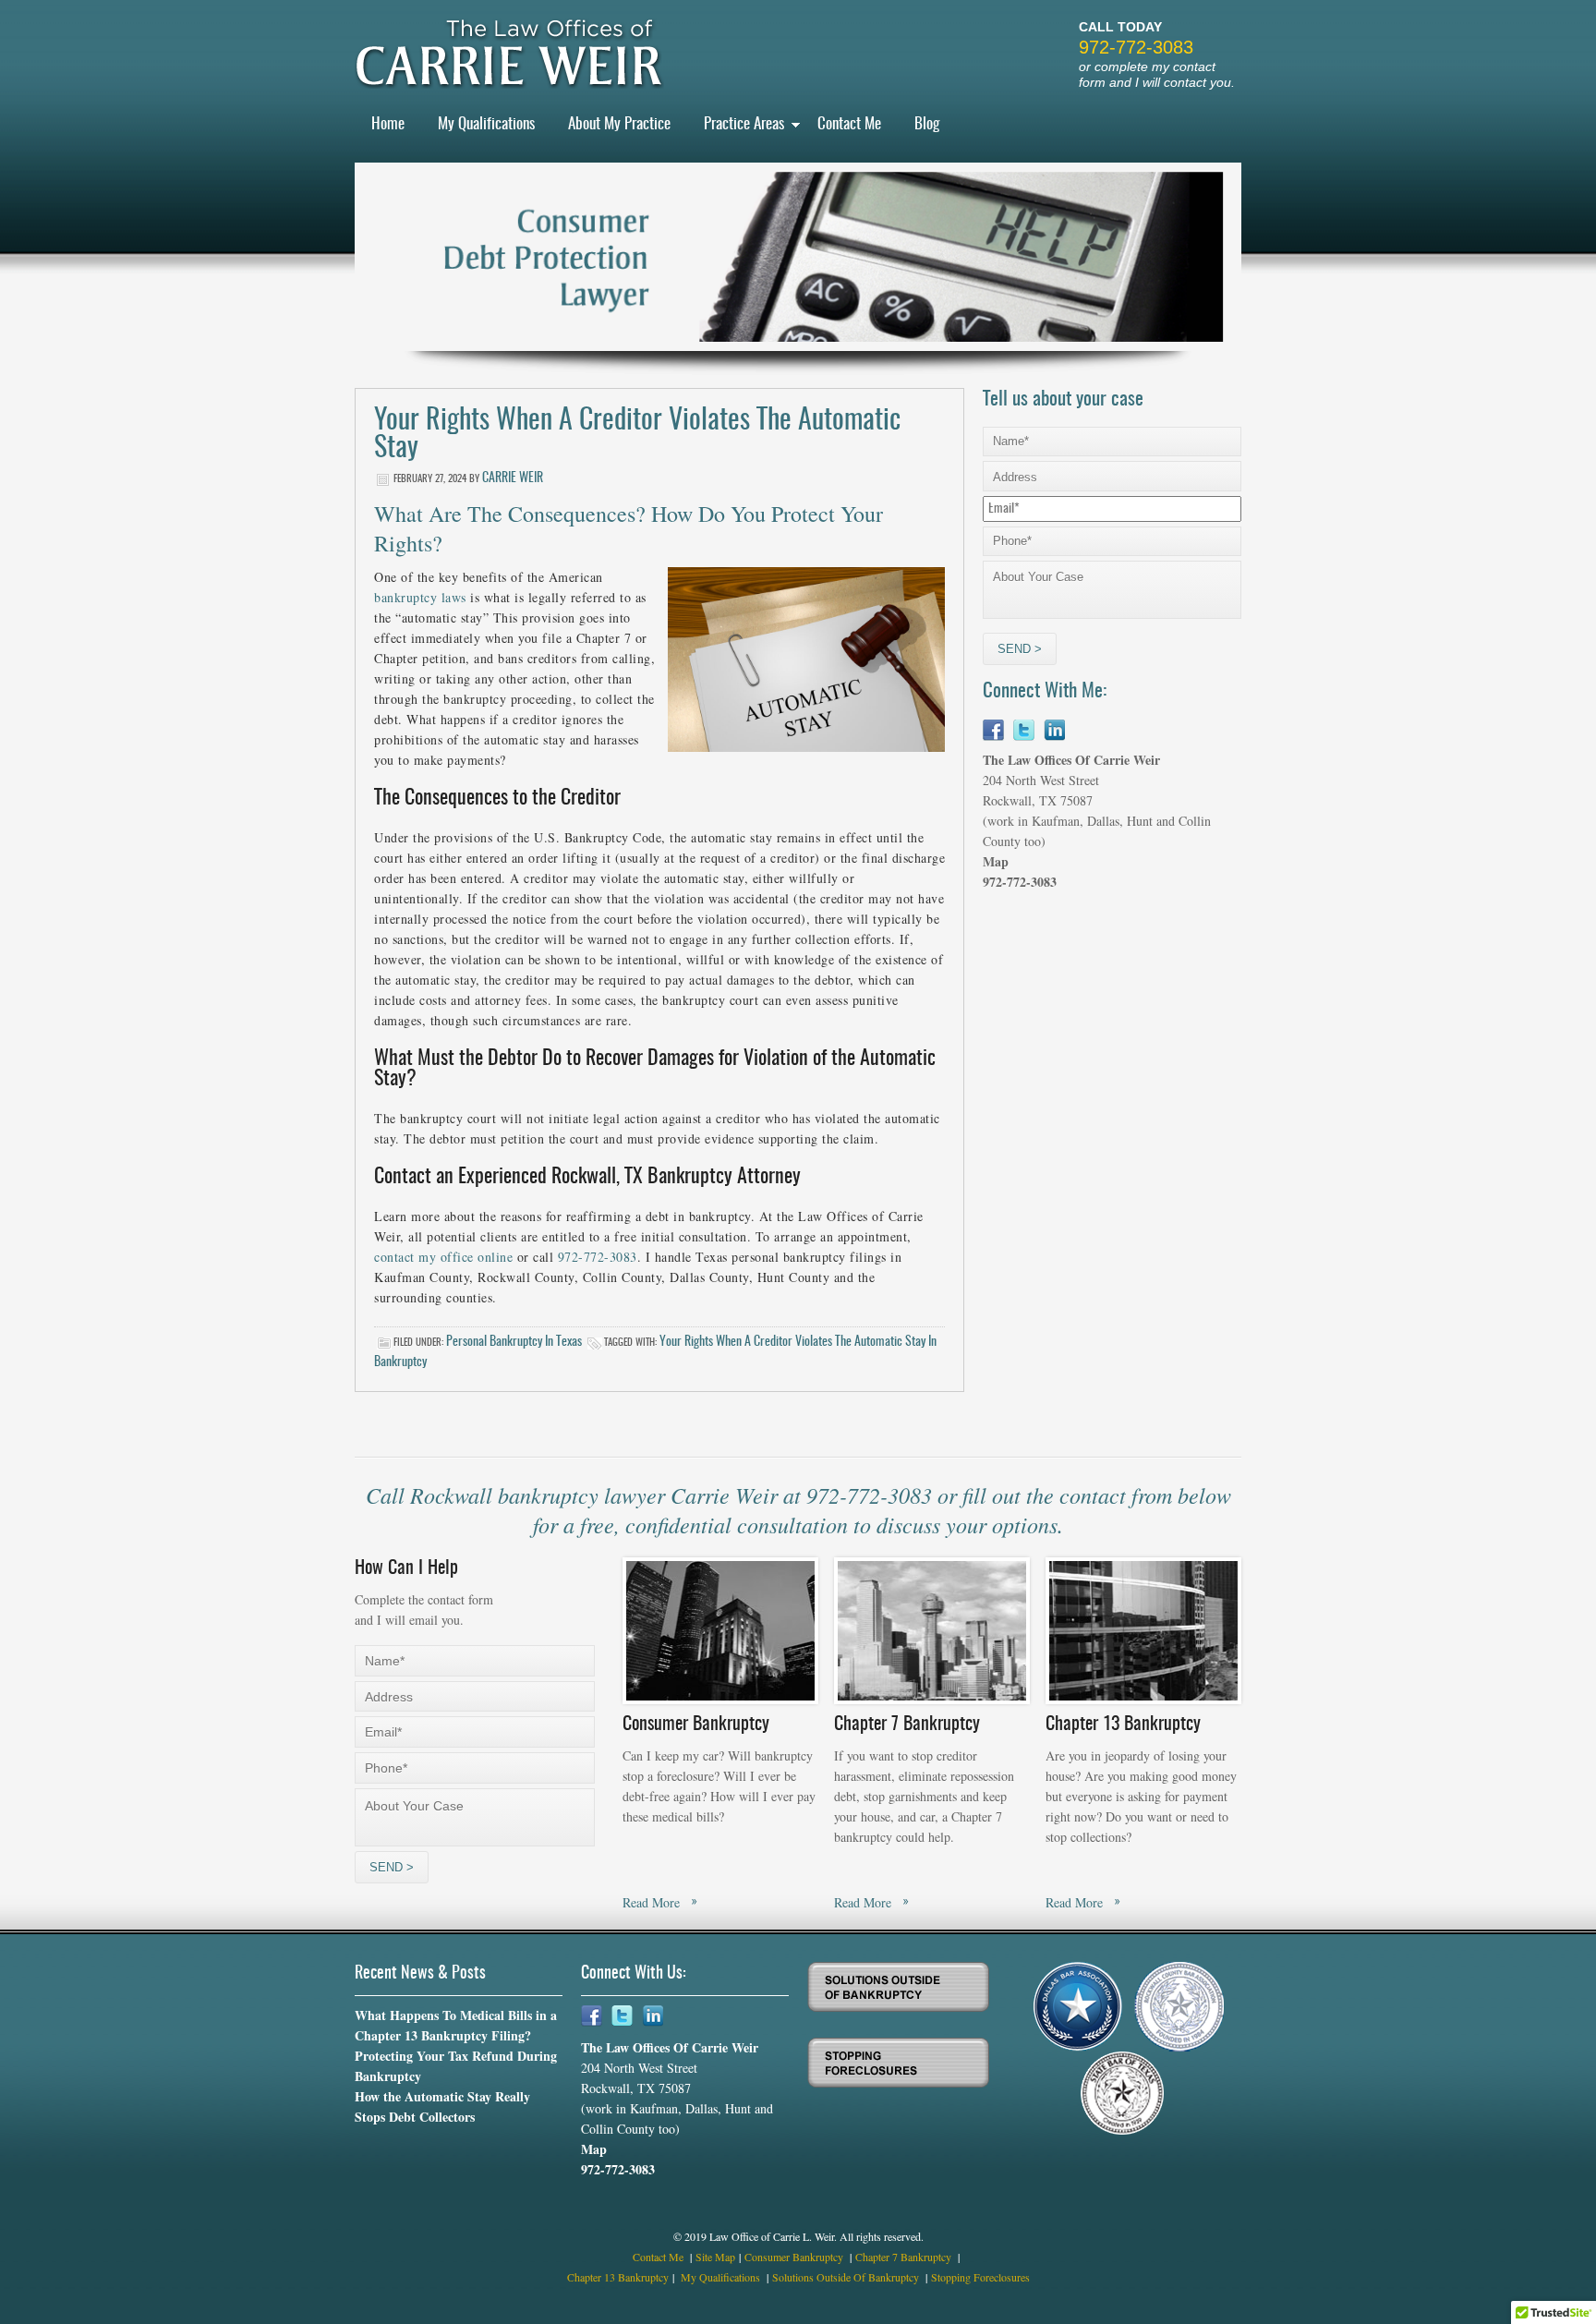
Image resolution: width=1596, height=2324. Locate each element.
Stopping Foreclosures (980, 2277)
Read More (651, 1902)
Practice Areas (744, 124)
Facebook (993, 730)
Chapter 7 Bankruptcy (905, 2257)
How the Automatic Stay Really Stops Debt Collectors (442, 2106)
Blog (927, 124)
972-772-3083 (1136, 47)
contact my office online (443, 1257)
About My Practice (619, 124)
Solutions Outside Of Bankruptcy (847, 2277)
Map (996, 861)
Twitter (1024, 730)
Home (388, 124)
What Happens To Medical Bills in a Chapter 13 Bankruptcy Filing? (456, 2025)
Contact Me (849, 124)
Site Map (715, 2257)
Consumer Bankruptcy (795, 2257)
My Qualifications (486, 124)
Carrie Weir (513, 478)
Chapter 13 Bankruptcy (618, 2277)
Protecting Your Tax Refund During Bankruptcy (456, 2066)
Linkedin (1054, 730)
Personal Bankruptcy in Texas (514, 1342)
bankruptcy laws (420, 597)
